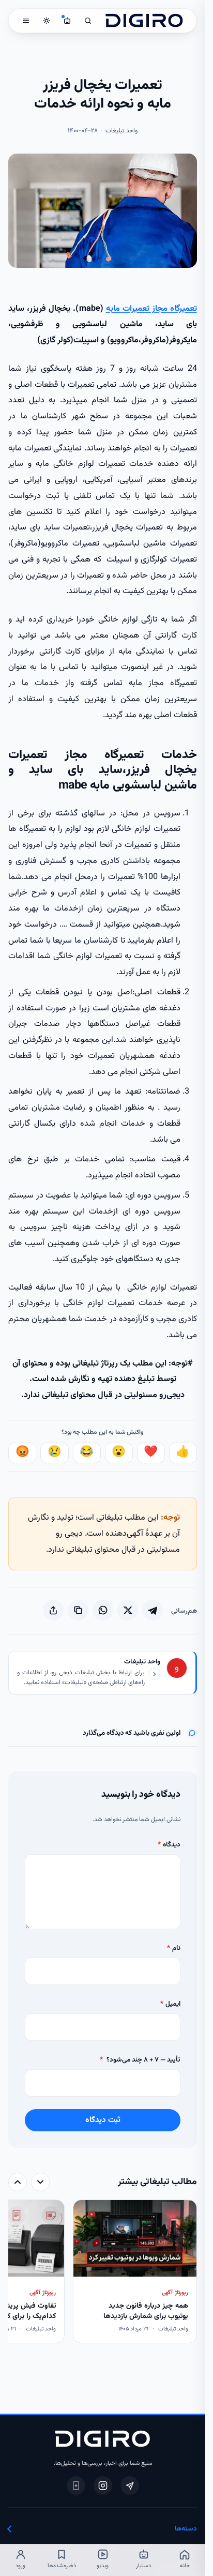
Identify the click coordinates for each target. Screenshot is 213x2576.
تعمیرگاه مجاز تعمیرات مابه (151, 309)
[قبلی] (40, 2182)
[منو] (26, 21)
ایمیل (170, 2004)
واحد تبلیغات (142, 1662)
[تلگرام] (130, 2486)
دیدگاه (169, 1845)
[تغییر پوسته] (47, 21)
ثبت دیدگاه (103, 2120)
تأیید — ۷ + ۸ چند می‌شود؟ (140, 2060)
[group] (102, 2273)
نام (173, 1948)
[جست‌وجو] (88, 21)
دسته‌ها (186, 2529)
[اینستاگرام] (103, 2486)
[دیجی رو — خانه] (144, 21)
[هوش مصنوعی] (67, 21)
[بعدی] (18, 2182)
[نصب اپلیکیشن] (76, 2486)
